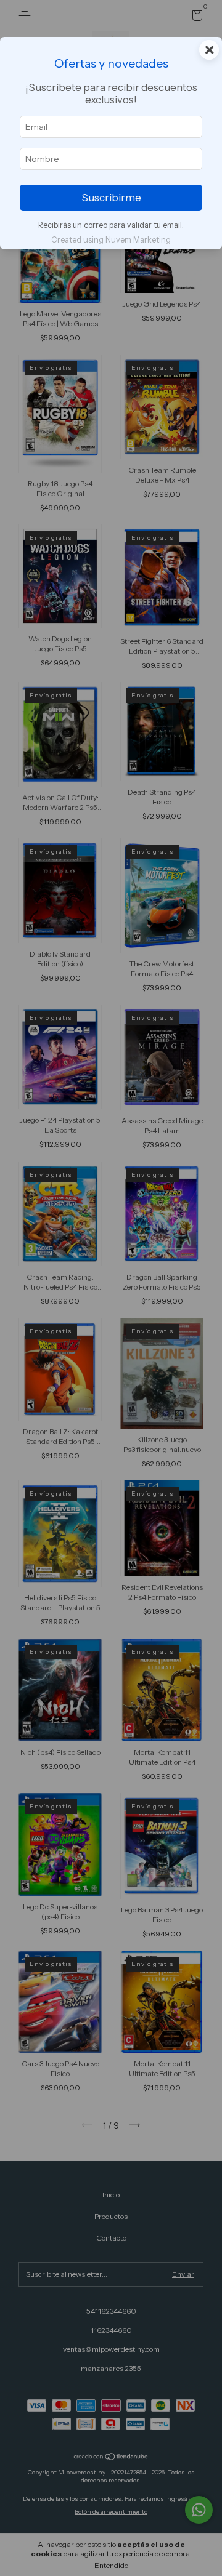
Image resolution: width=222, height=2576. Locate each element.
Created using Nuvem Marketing (111, 240)
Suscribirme (111, 198)
